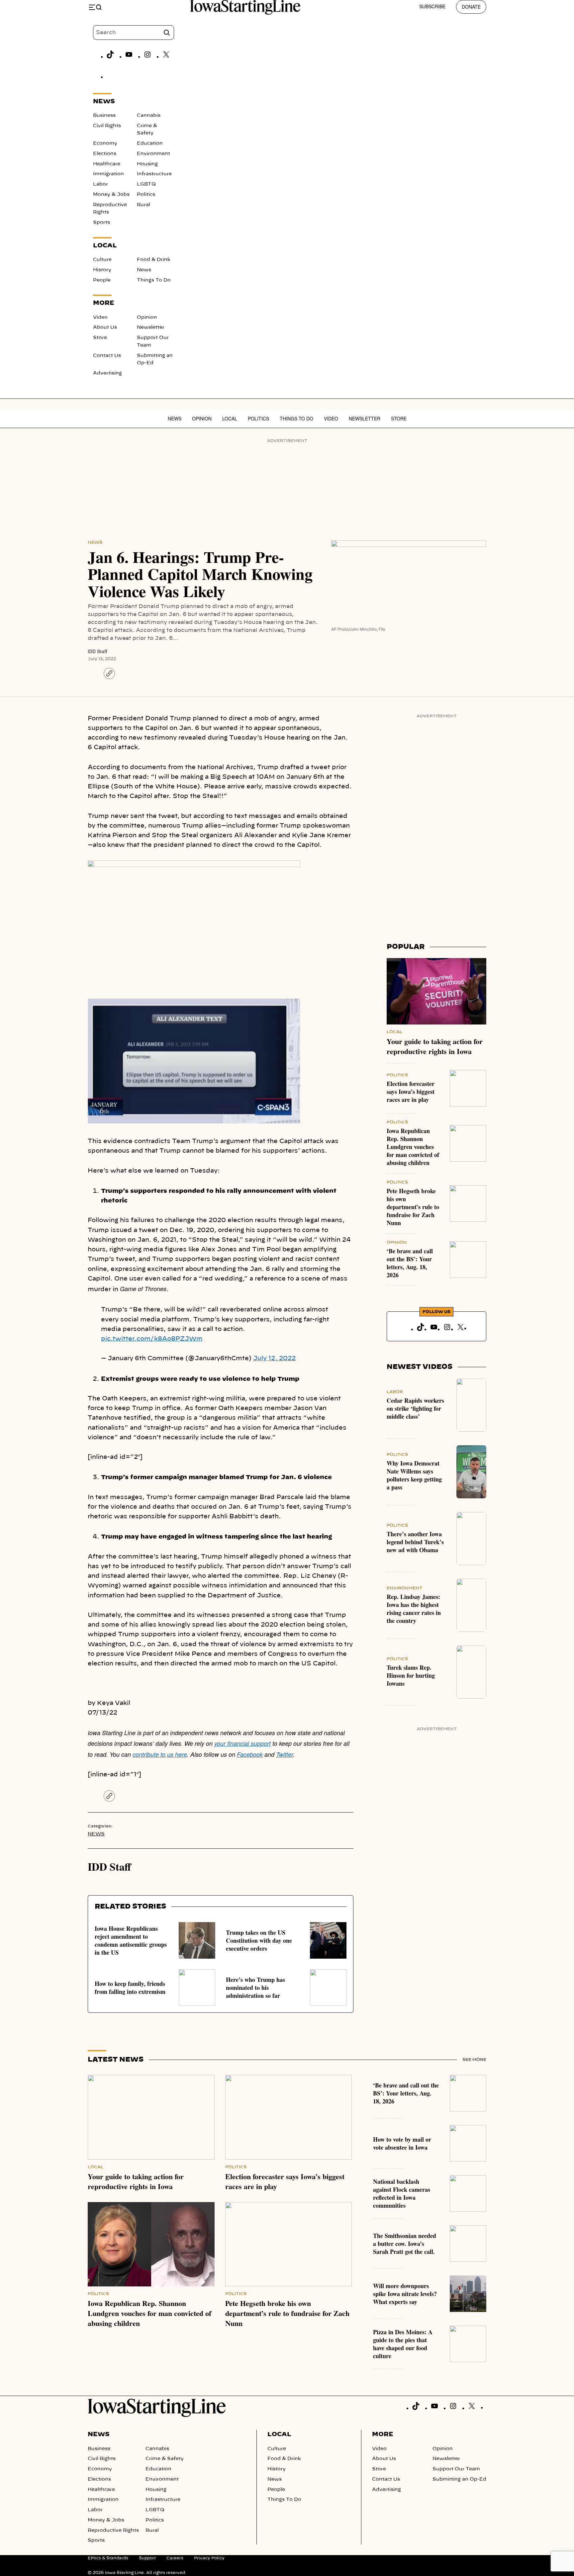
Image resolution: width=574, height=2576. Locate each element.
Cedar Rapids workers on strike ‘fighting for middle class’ (415, 1408)
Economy (105, 143)
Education (150, 143)
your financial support (242, 1743)
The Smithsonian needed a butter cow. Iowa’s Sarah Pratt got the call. (405, 2244)
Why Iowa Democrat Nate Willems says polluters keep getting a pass (414, 1475)
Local (230, 418)
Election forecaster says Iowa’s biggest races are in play (411, 1092)
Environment (153, 154)
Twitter (285, 1754)
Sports (101, 222)
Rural (143, 205)
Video (100, 317)
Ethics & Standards (108, 2558)
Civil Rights (107, 126)
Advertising (107, 373)
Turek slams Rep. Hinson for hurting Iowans (411, 1675)
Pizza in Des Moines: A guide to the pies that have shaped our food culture (403, 2344)
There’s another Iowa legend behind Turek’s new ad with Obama (415, 1542)
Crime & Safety (165, 2459)
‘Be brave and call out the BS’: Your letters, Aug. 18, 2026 (410, 1263)
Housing (147, 164)
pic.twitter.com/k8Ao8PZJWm (152, 1339)
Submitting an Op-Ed (459, 2479)
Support (147, 2558)
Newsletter (151, 327)
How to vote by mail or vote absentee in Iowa (402, 2143)
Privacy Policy (209, 2558)
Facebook (250, 1754)
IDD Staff (97, 651)
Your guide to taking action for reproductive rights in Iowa (435, 1046)
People (102, 280)
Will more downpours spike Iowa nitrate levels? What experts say (405, 2294)
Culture (102, 260)
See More (474, 2060)
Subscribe (432, 6)
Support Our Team (456, 2469)
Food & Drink (154, 260)
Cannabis (149, 116)
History (102, 270)
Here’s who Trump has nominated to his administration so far (255, 1988)
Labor (100, 184)
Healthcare (107, 164)
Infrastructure (154, 174)
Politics (146, 195)
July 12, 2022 (274, 1359)
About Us (105, 327)
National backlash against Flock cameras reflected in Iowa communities (402, 2193)
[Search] (167, 33)
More (383, 2435)
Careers (175, 2558)
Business (104, 116)
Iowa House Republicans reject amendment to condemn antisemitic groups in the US (131, 1940)
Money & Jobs (111, 195)
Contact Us (107, 356)
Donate (471, 7)
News (144, 270)
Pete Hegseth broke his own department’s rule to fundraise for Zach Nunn (413, 1207)
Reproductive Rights (113, 2531)
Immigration (108, 174)
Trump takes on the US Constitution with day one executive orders (259, 1940)
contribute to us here (160, 1754)
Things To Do (154, 280)
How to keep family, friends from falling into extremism (130, 1988)
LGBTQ (146, 184)
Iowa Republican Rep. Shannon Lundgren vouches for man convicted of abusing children (413, 1147)
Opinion (147, 317)
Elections (105, 154)
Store (100, 338)
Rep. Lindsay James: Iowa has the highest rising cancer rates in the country (414, 1609)
